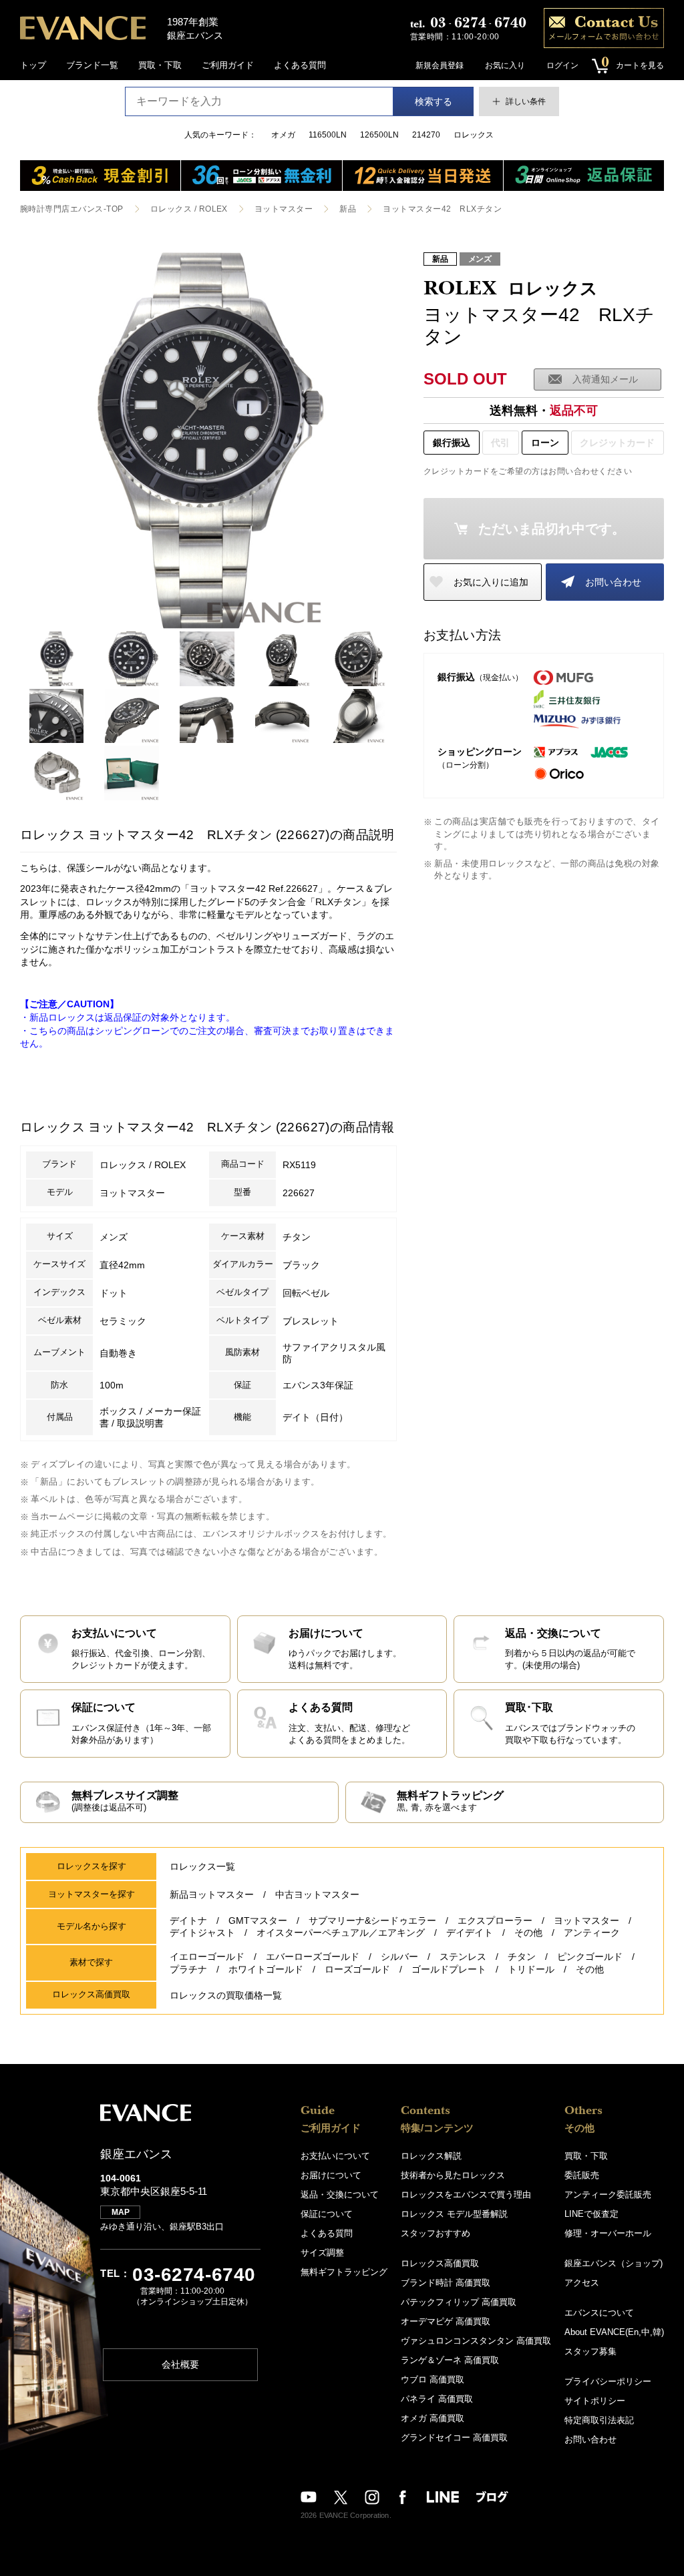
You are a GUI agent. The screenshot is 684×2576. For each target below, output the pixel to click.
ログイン (562, 65)
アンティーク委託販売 (608, 2195)
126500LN (379, 135)
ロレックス (474, 135)
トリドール (531, 1969)
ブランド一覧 (92, 65)
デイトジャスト (202, 1933)
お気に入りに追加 (491, 582)
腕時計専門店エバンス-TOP (72, 209)
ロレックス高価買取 (440, 2263)
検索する (434, 101)
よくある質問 (300, 65)
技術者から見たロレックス (453, 2175)
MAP (121, 2212)
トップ (33, 65)
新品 (348, 209)
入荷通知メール (605, 379)
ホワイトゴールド (266, 1969)
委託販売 (582, 2175)
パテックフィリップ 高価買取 (459, 2302)
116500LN (328, 135)
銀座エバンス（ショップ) (614, 2263)
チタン (522, 1957)
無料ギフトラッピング (344, 2272)
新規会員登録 (440, 65)
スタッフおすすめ (436, 2233)
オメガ (283, 135)
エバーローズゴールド (313, 1957)
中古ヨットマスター (317, 1894)
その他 (528, 1933)
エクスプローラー (495, 1920)
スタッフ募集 (590, 2351)
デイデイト (470, 1933)
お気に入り (505, 65)
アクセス (582, 2283)
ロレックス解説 (431, 2156)
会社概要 (180, 2364)
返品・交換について (340, 2195)
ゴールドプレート (449, 1969)
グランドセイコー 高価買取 (454, 2437)
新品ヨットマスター (212, 1894)
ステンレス (463, 1957)
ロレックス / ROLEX (189, 209)
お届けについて (331, 2175)
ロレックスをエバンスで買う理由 (466, 2195)
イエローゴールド (207, 1957)
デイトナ (188, 1920)
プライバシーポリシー (608, 2381)
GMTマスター (258, 1920)
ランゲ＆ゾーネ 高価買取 (450, 2360)
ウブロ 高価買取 (433, 2379)
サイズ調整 (322, 2253)
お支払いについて (335, 2156)
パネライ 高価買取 (437, 2399)
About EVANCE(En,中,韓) (614, 2332)
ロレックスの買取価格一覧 (226, 1995)
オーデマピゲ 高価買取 (446, 2321)
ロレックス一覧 (202, 1866)
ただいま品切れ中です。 (552, 529)
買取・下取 (160, 65)
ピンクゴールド (590, 1957)
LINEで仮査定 (591, 2214)
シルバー (399, 1957)
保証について (327, 2214)
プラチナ (188, 1969)
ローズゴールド (357, 1969)
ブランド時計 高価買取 (446, 2283)
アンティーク (592, 1933)
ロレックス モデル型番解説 (454, 2214)
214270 (426, 135)
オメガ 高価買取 (433, 2418)
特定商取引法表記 (599, 2420)
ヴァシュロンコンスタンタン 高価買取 (476, 2341)
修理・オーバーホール (608, 2233)
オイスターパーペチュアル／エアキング (341, 1933)
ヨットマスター (284, 209)
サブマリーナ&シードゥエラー (372, 1920)
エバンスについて (599, 2313)
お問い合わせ (613, 582)
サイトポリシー (595, 2401)
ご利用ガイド (228, 65)
